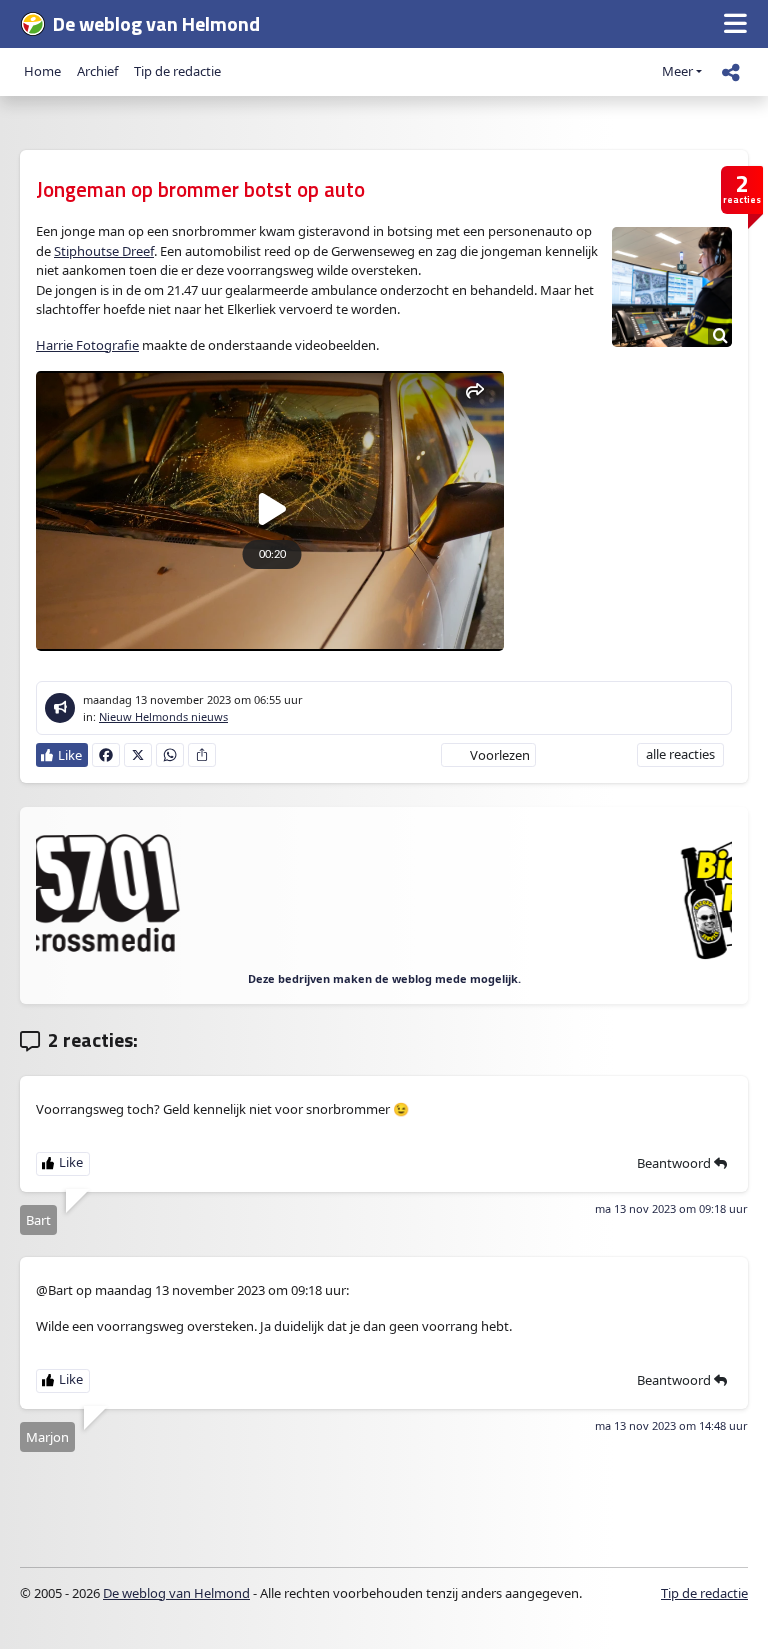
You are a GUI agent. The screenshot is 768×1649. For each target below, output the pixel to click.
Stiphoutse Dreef (104, 251)
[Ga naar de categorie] (60, 708)
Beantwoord (675, 1163)
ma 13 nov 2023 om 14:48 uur (671, 1425)
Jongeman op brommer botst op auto (200, 189)
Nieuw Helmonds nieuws (163, 716)
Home (42, 71)
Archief (97, 71)
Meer (677, 71)
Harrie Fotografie (87, 345)
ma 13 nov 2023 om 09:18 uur (671, 1208)
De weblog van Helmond (176, 1593)
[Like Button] (62, 755)
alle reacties (680, 754)
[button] (735, 24)
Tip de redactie (177, 71)
